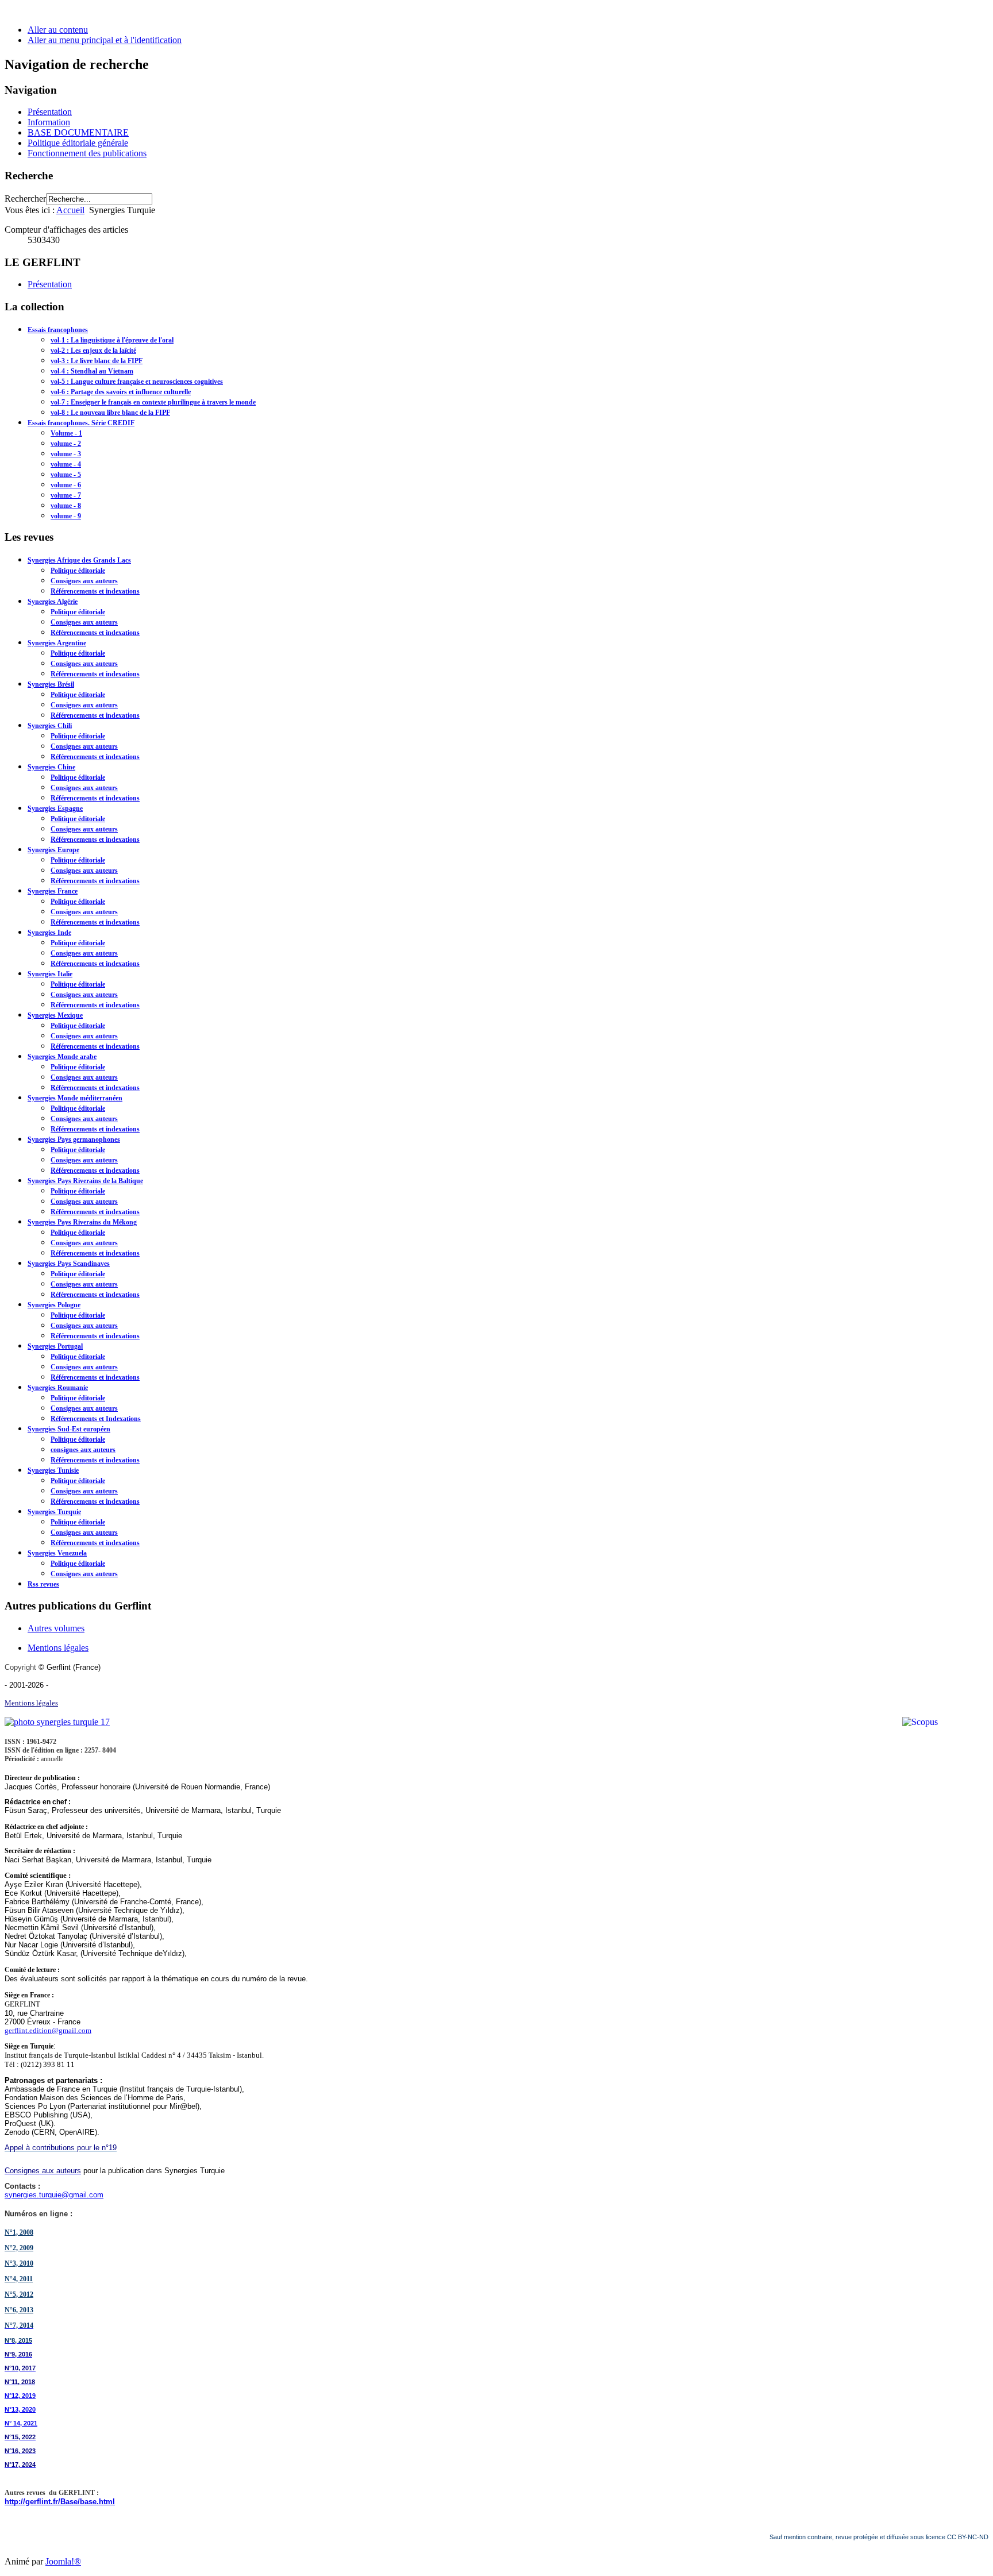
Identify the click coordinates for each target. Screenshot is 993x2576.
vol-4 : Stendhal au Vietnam (92, 371)
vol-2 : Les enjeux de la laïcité (93, 351)
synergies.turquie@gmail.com (54, 2195)
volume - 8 (66, 506)
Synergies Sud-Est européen (69, 1429)
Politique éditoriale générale (78, 143)
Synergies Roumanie (58, 1388)
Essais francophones (58, 330)
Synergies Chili (50, 726)
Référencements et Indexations (96, 1419)
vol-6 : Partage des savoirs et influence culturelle (121, 392)
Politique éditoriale (78, 571)
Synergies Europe (53, 850)
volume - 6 (66, 485)
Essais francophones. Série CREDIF (81, 423)
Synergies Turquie (54, 1512)
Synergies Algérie (53, 602)
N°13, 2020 (20, 2409)
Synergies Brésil (51, 684)
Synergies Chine (51, 767)
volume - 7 (66, 495)
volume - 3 (66, 454)
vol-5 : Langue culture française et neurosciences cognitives (137, 382)
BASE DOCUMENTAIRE (78, 132)
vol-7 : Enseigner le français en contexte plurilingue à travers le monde (153, 402)
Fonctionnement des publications (87, 153)
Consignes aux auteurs (84, 581)
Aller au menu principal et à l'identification (105, 40)
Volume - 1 (66, 433)
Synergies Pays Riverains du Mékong (82, 1222)
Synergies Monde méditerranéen (75, 1098)
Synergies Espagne (55, 808)
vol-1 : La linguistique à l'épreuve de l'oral (112, 340)
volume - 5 (66, 475)
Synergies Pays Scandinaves (69, 1264)
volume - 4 (66, 464)
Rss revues (43, 1584)
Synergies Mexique (55, 1015)
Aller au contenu (58, 30)
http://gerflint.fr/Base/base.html (60, 2502)
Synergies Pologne (54, 1305)
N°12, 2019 (20, 2396)
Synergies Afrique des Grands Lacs (79, 560)
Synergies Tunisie (53, 1470)
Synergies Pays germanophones (74, 1139)
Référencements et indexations (95, 591)
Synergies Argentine (57, 643)
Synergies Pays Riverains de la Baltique (85, 1181)
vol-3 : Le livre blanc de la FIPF (97, 361)
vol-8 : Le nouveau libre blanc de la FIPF (110, 413)
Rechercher (25, 199)
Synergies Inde (49, 933)
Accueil (70, 210)
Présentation (50, 112)
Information (49, 122)
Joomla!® (63, 2561)
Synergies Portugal (55, 1346)
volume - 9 (66, 516)
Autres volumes (56, 1628)
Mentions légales (58, 1648)
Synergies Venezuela (57, 1553)
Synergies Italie (50, 974)
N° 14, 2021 (21, 2423)
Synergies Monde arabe (62, 1057)
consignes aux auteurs (83, 1450)
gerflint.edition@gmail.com (48, 2030)
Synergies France (53, 891)
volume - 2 (66, 444)
